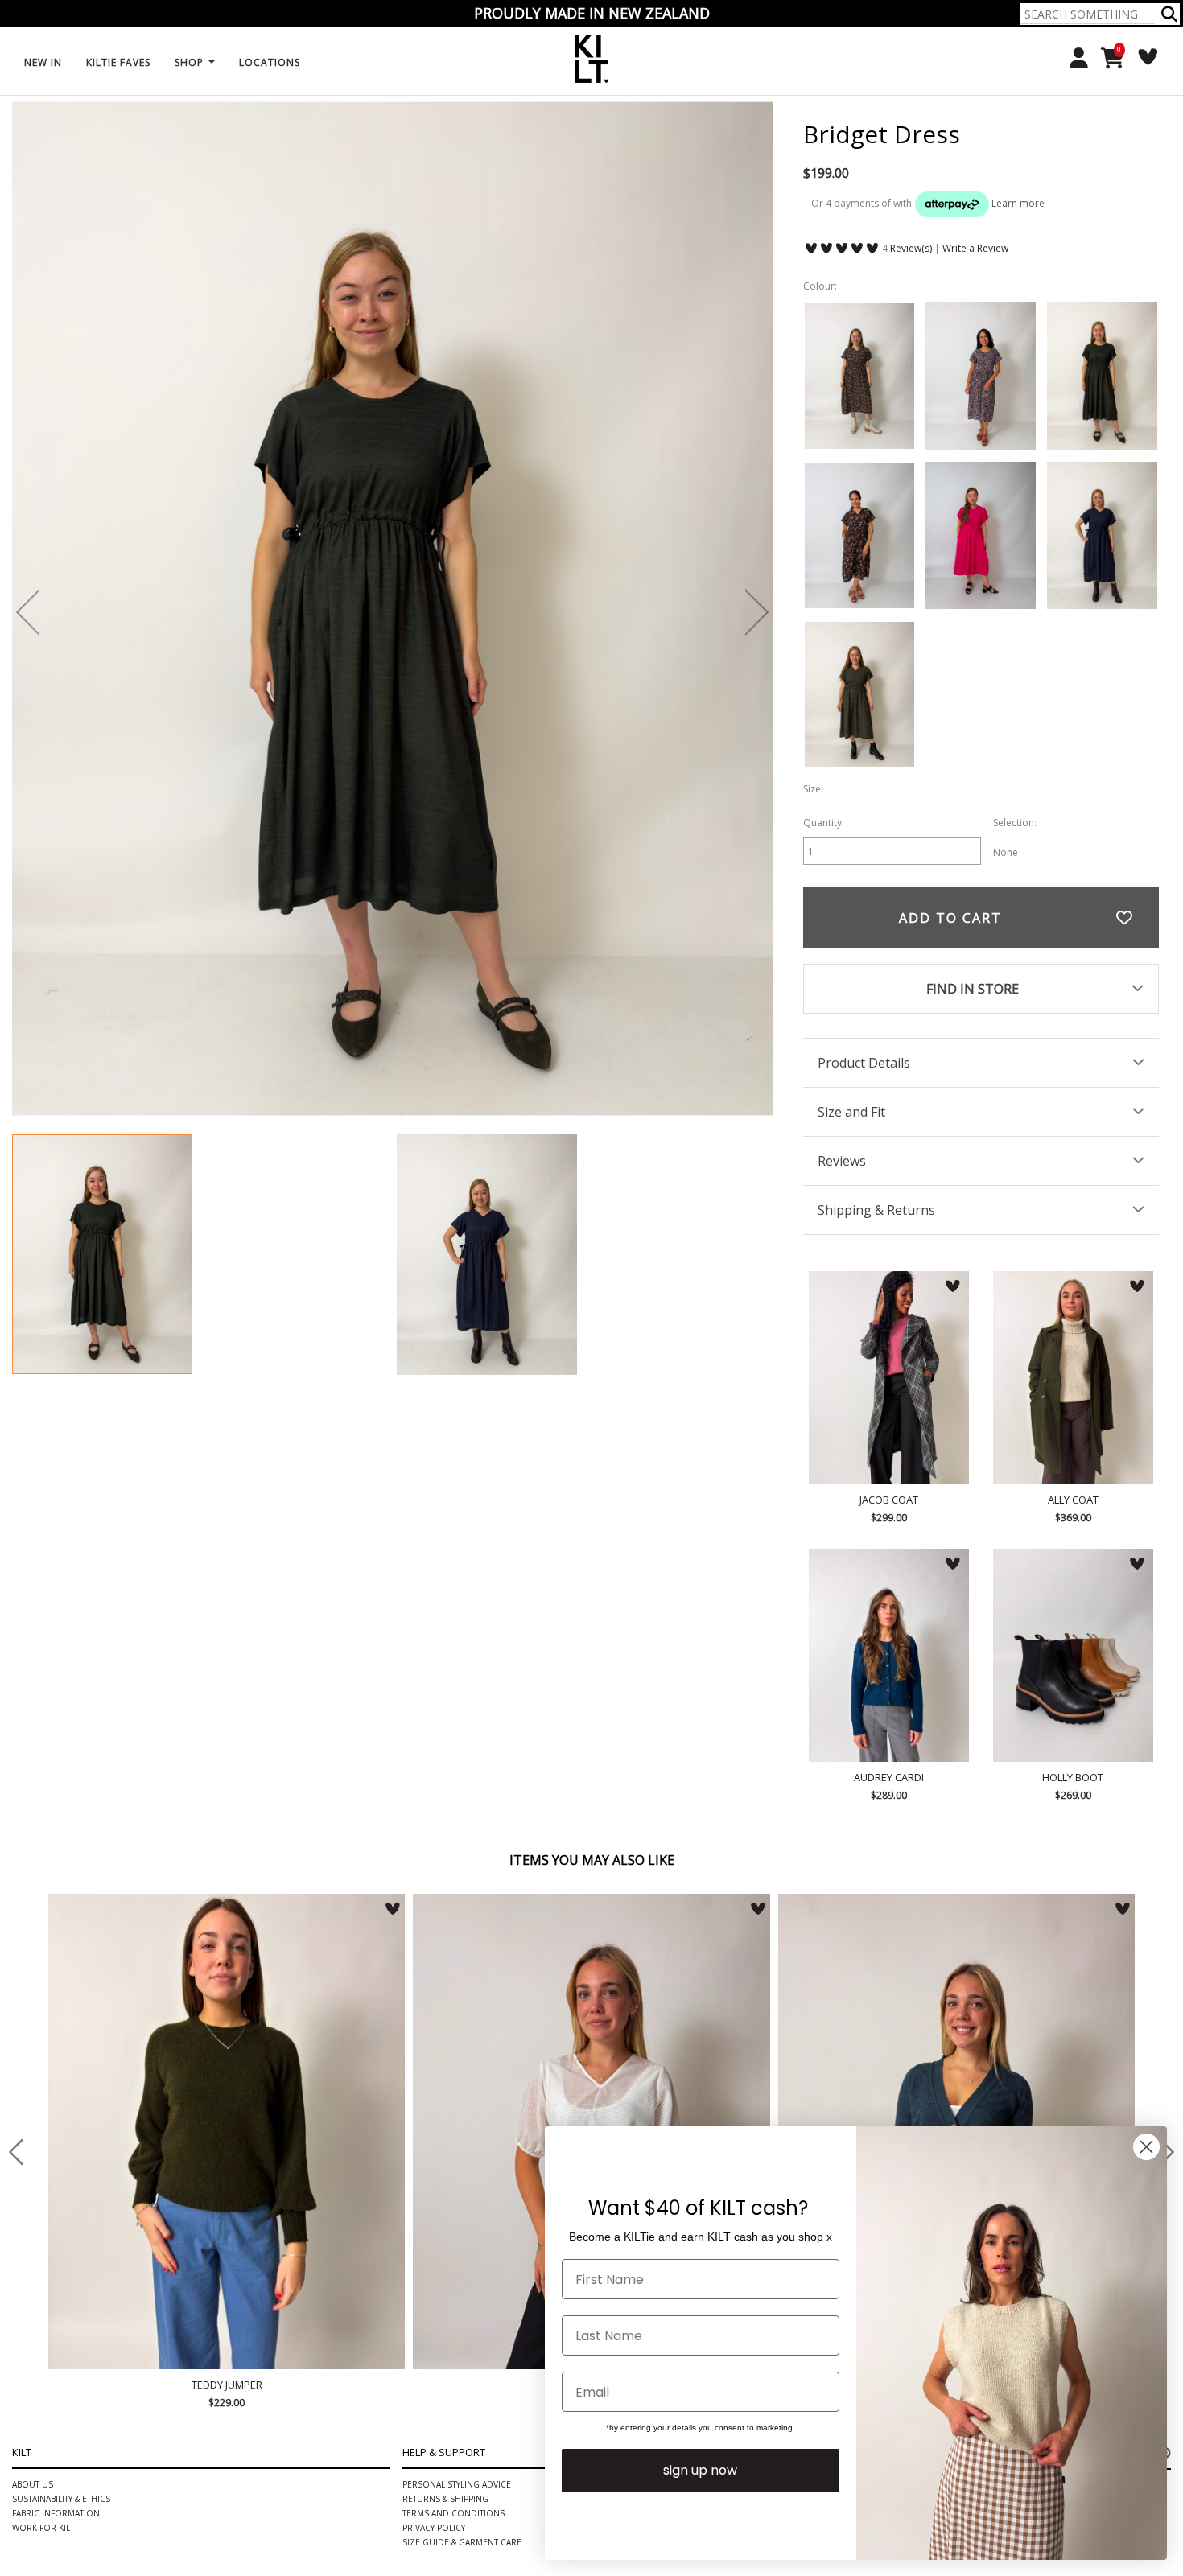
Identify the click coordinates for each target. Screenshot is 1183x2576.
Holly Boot (1073, 1655)
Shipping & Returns (876, 1210)
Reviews (842, 1161)
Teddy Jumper (155, 2385)
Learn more (1018, 203)
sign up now (700, 2470)
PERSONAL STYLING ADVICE (457, 2484)
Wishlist (1142, 57)
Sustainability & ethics (61, 2499)
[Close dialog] (1146, 2147)
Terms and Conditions (453, 2513)
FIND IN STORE (973, 989)
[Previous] (28, 612)
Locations (270, 62)
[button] (1169, 14)
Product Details (864, 1063)
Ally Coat (1073, 1378)
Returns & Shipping (445, 2499)
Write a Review (975, 248)
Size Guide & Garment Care (462, 2542)
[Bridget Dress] (102, 1255)
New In (43, 62)
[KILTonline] (591, 58)
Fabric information (56, 2513)
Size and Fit (851, 1112)
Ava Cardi (892, 1910)
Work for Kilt (43, 2528)
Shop (191, 62)
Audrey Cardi (889, 1655)
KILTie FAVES (118, 62)
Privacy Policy (434, 2528)
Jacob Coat (889, 1378)
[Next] (757, 612)
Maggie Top (519, 2132)
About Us (33, 2484)
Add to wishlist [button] (1129, 918)
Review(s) (911, 248)
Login (1073, 58)
